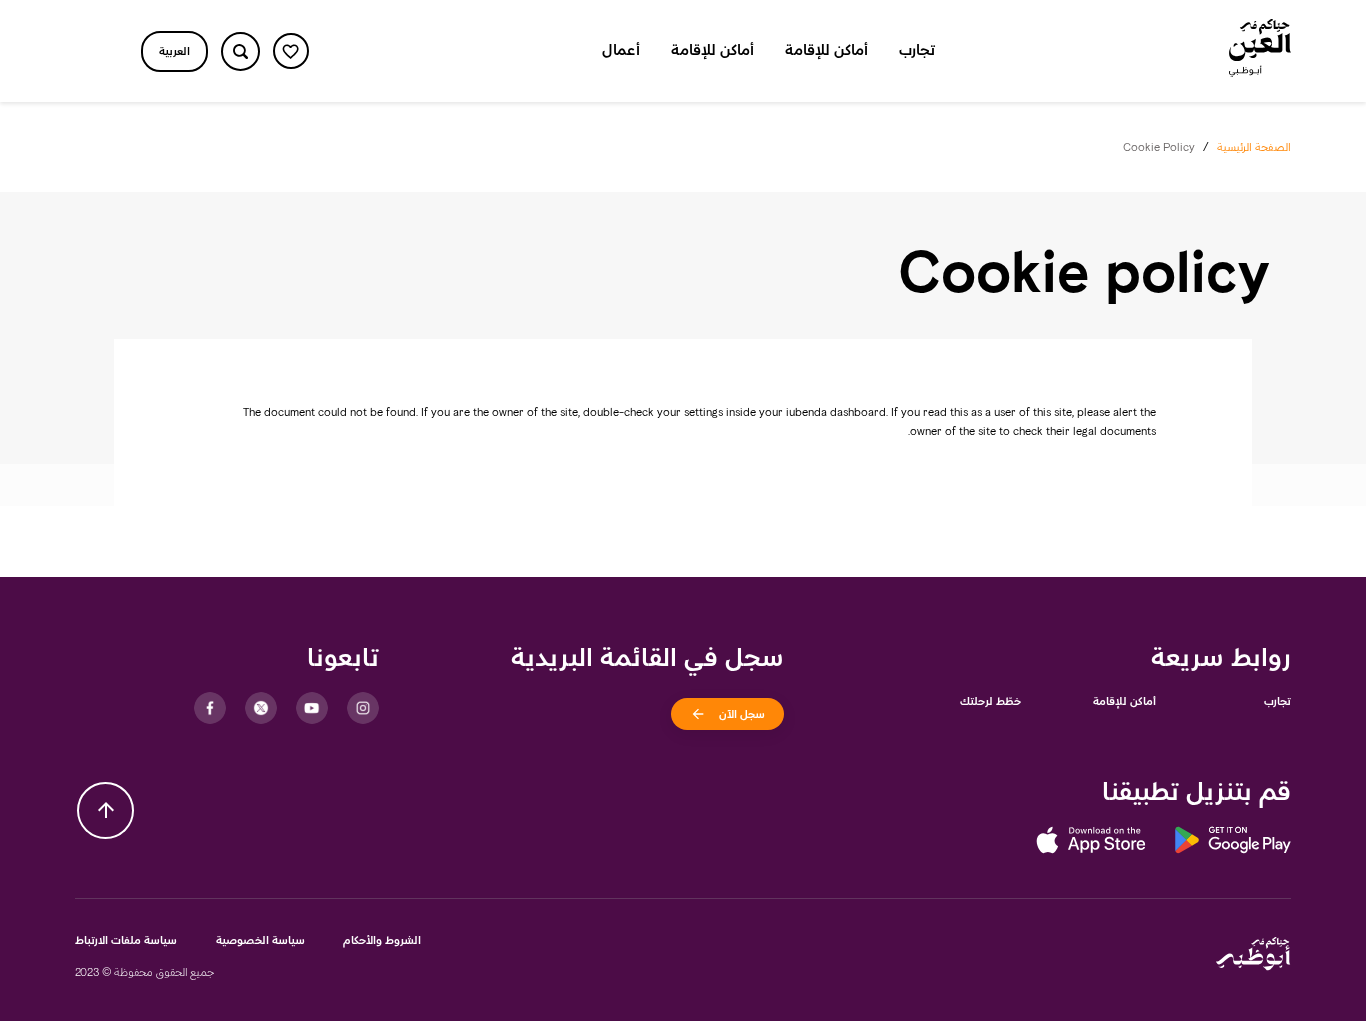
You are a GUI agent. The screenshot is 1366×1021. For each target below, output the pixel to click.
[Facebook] (210, 708)
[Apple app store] (1091, 843)
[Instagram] (363, 708)
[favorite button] (291, 51)
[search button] (240, 51)
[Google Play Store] (1218, 843)
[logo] (1260, 51)
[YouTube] (312, 708)
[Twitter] (261, 708)
